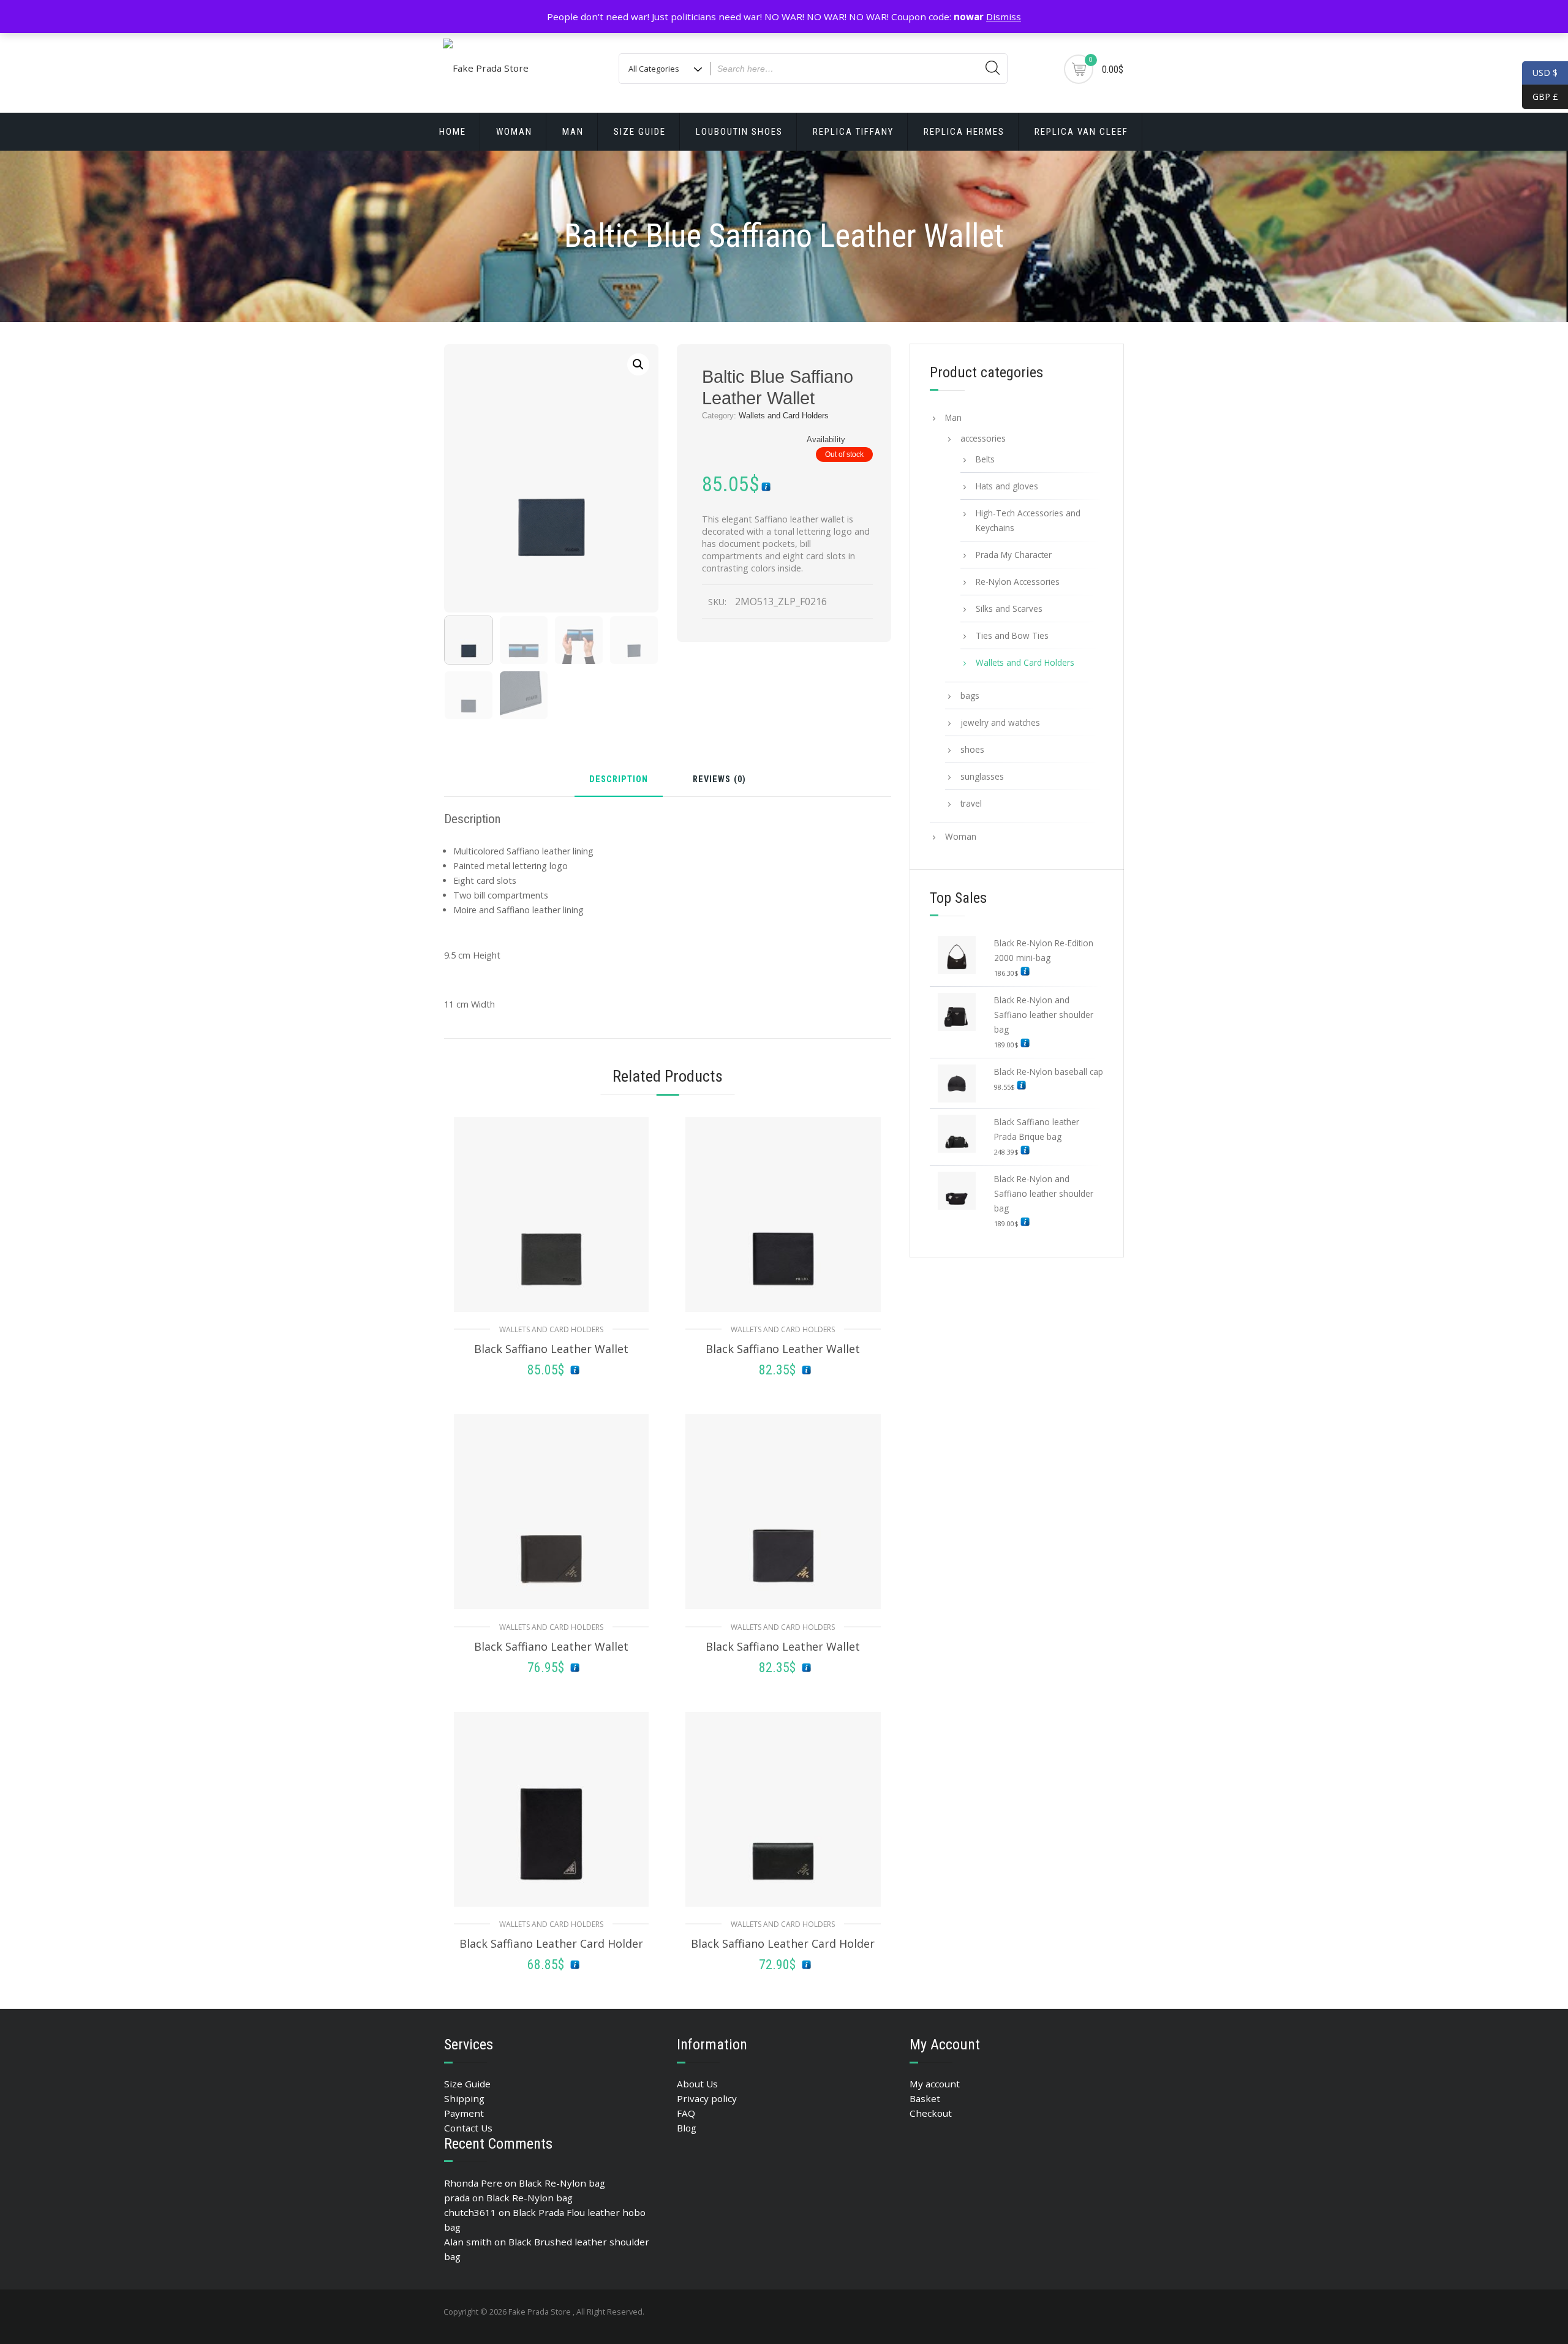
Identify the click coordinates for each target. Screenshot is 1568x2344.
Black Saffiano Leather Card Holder (551, 1943)
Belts (985, 459)
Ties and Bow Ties (1012, 635)
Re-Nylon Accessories (1018, 582)
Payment (464, 2113)
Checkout (931, 2113)
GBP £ (1540, 96)
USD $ (1545, 73)
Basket (925, 2098)
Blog (687, 2128)
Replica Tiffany (853, 132)
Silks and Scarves (1009, 609)
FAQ (686, 2113)
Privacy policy (707, 2098)
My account (935, 2084)
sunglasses (982, 776)
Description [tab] (619, 780)
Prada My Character (1014, 555)
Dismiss (1004, 17)
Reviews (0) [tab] (719, 780)
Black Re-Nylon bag (562, 2183)
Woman (514, 132)
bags (970, 695)
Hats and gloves (1007, 486)
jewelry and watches (1000, 722)
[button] (638, 364)
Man (573, 132)
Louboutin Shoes (739, 132)
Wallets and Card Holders (784, 416)
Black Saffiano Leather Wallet (551, 1349)
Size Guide (640, 132)
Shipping (464, 2098)
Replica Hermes (964, 132)
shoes (972, 749)
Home (453, 132)
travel (971, 803)
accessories (983, 438)
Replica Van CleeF (1081, 132)
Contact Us (468, 2128)
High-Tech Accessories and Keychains (1028, 520)
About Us (697, 2084)
